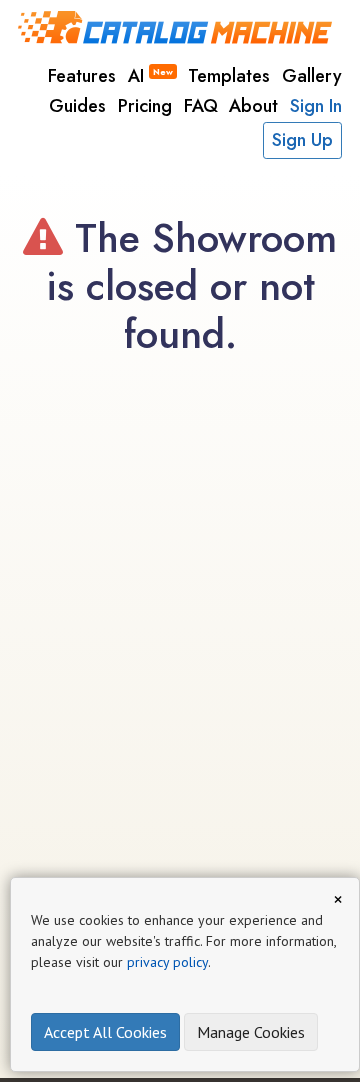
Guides (77, 106)
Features (82, 76)
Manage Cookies (251, 1032)
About (253, 106)
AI (150, 76)
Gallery (312, 76)
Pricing (145, 106)
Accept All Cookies (105, 1032)
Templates (229, 76)
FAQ (201, 106)
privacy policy (167, 962)
